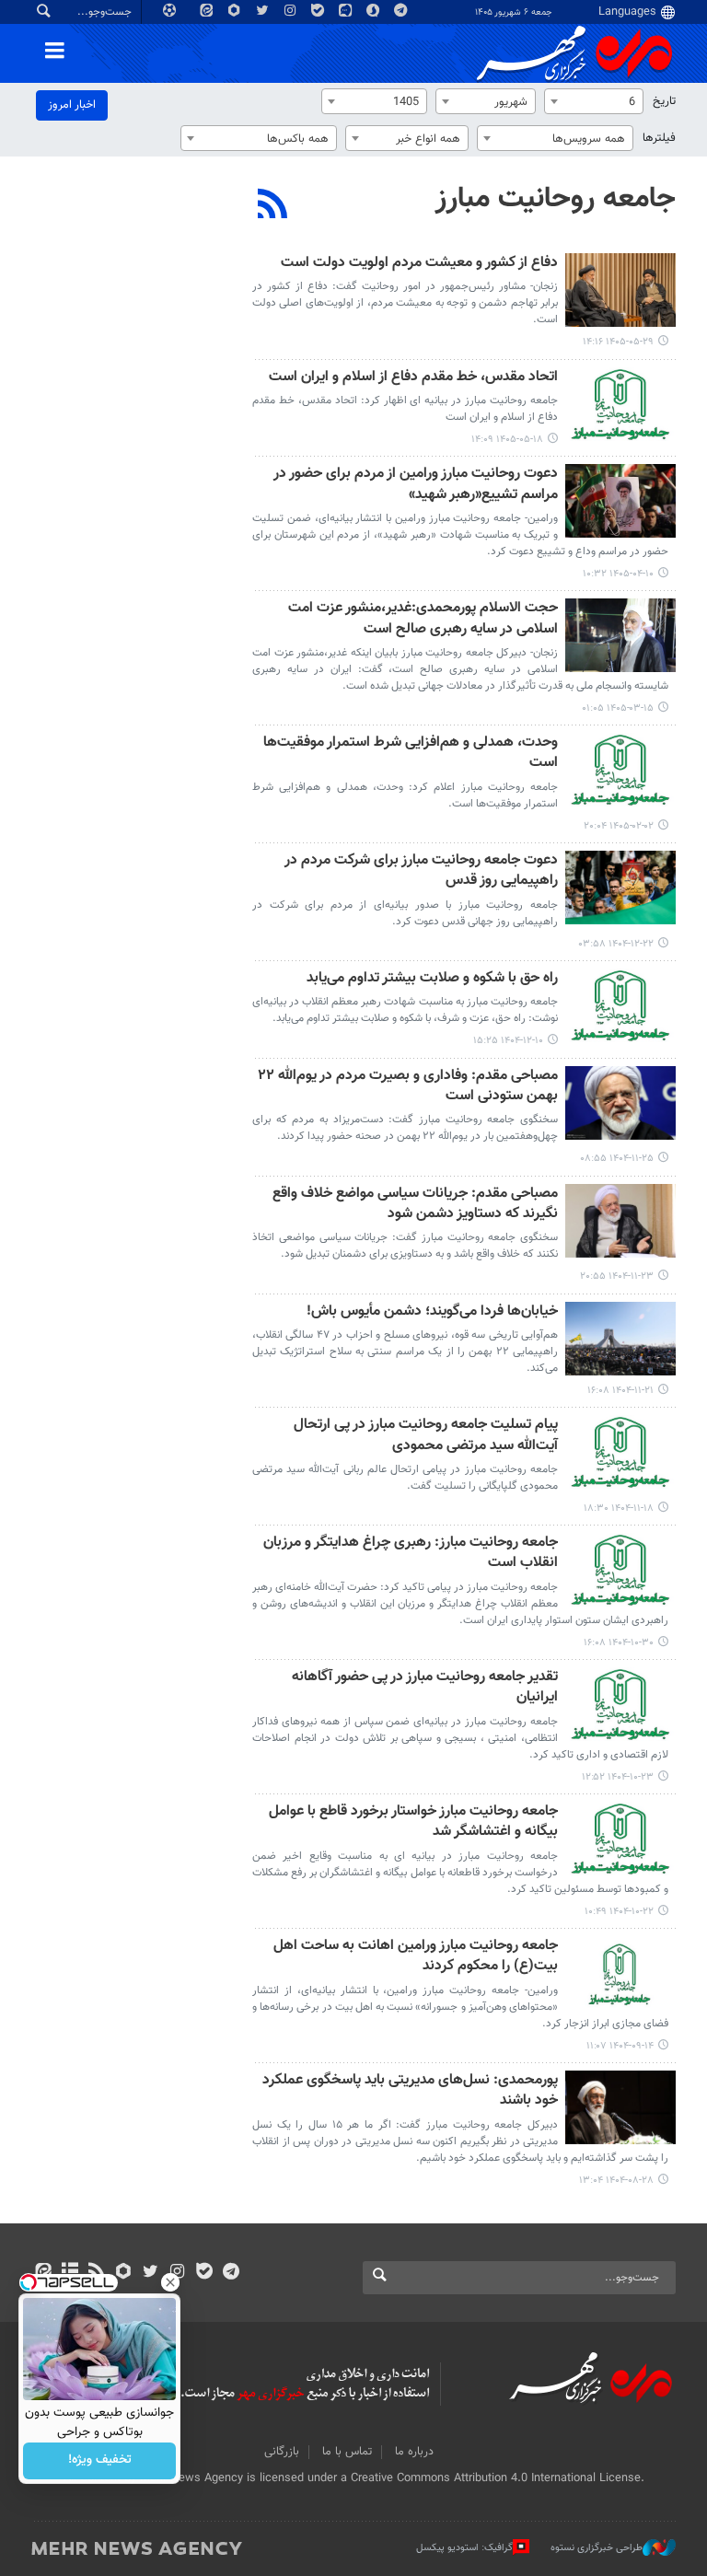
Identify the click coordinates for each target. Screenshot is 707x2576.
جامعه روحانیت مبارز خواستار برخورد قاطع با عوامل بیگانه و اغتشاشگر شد (413, 1822)
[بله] (204, 2273)
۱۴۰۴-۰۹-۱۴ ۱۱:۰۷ (620, 2046)
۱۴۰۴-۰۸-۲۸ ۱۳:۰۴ (616, 2181)
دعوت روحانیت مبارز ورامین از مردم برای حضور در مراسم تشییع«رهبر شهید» (416, 485)
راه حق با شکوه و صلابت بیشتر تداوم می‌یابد (432, 979)
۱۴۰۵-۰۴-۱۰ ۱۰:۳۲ (618, 574)
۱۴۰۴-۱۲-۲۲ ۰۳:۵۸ (616, 944)
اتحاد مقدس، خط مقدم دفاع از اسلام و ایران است (413, 378)
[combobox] (594, 101)
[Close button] (170, 2282)
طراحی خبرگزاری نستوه (597, 2548)
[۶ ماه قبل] (620, 1103)
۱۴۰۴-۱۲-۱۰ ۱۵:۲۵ (508, 1041)
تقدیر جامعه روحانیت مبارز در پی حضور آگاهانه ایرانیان (425, 1688)
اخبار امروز (72, 105)
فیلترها (659, 138)
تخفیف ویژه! (100, 2461)
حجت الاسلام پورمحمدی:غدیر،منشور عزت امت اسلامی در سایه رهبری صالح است (423, 619)
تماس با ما (347, 2452)
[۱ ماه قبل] (620, 501)
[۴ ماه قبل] (620, 770)
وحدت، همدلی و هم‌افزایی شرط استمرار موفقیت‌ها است (411, 754)
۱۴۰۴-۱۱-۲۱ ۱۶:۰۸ (620, 1391)
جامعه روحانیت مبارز (556, 199)
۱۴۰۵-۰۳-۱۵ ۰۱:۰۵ (618, 708)
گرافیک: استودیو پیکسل (464, 2548)
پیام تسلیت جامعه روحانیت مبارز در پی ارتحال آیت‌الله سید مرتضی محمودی (426, 1436)
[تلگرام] (231, 2273)
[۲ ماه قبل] (620, 635)
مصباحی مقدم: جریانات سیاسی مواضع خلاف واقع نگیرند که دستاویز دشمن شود (415, 1205)
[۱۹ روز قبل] (620, 404)
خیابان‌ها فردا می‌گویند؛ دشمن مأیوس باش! (432, 1312)
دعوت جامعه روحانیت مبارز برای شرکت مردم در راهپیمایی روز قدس (421, 871)
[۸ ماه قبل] (620, 1973)
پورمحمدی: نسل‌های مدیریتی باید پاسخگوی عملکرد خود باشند (410, 2091)
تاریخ (664, 101)
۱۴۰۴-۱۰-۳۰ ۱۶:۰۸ (619, 1643)
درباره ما (414, 2452)
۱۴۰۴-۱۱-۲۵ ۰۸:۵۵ (617, 1159)
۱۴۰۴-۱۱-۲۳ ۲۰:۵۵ (617, 1276)
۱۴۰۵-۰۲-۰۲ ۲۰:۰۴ (619, 826)
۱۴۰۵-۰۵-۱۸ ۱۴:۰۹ (507, 440)
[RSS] (273, 206)
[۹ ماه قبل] (620, 2107)
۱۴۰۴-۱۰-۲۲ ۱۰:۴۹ (619, 1912)
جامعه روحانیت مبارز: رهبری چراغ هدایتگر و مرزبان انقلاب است (411, 1554)
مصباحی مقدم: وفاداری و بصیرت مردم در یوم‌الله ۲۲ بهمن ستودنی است (408, 1087)
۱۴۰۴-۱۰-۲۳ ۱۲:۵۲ (618, 1777)
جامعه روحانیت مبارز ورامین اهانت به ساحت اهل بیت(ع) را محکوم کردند (416, 1957)
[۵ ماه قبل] (620, 888)
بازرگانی (282, 2452)
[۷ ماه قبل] (620, 1570)
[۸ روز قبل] (620, 290)
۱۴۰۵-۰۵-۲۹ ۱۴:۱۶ (618, 342)
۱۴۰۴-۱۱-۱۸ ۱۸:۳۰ (619, 1508)
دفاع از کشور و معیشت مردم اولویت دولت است (419, 264)
